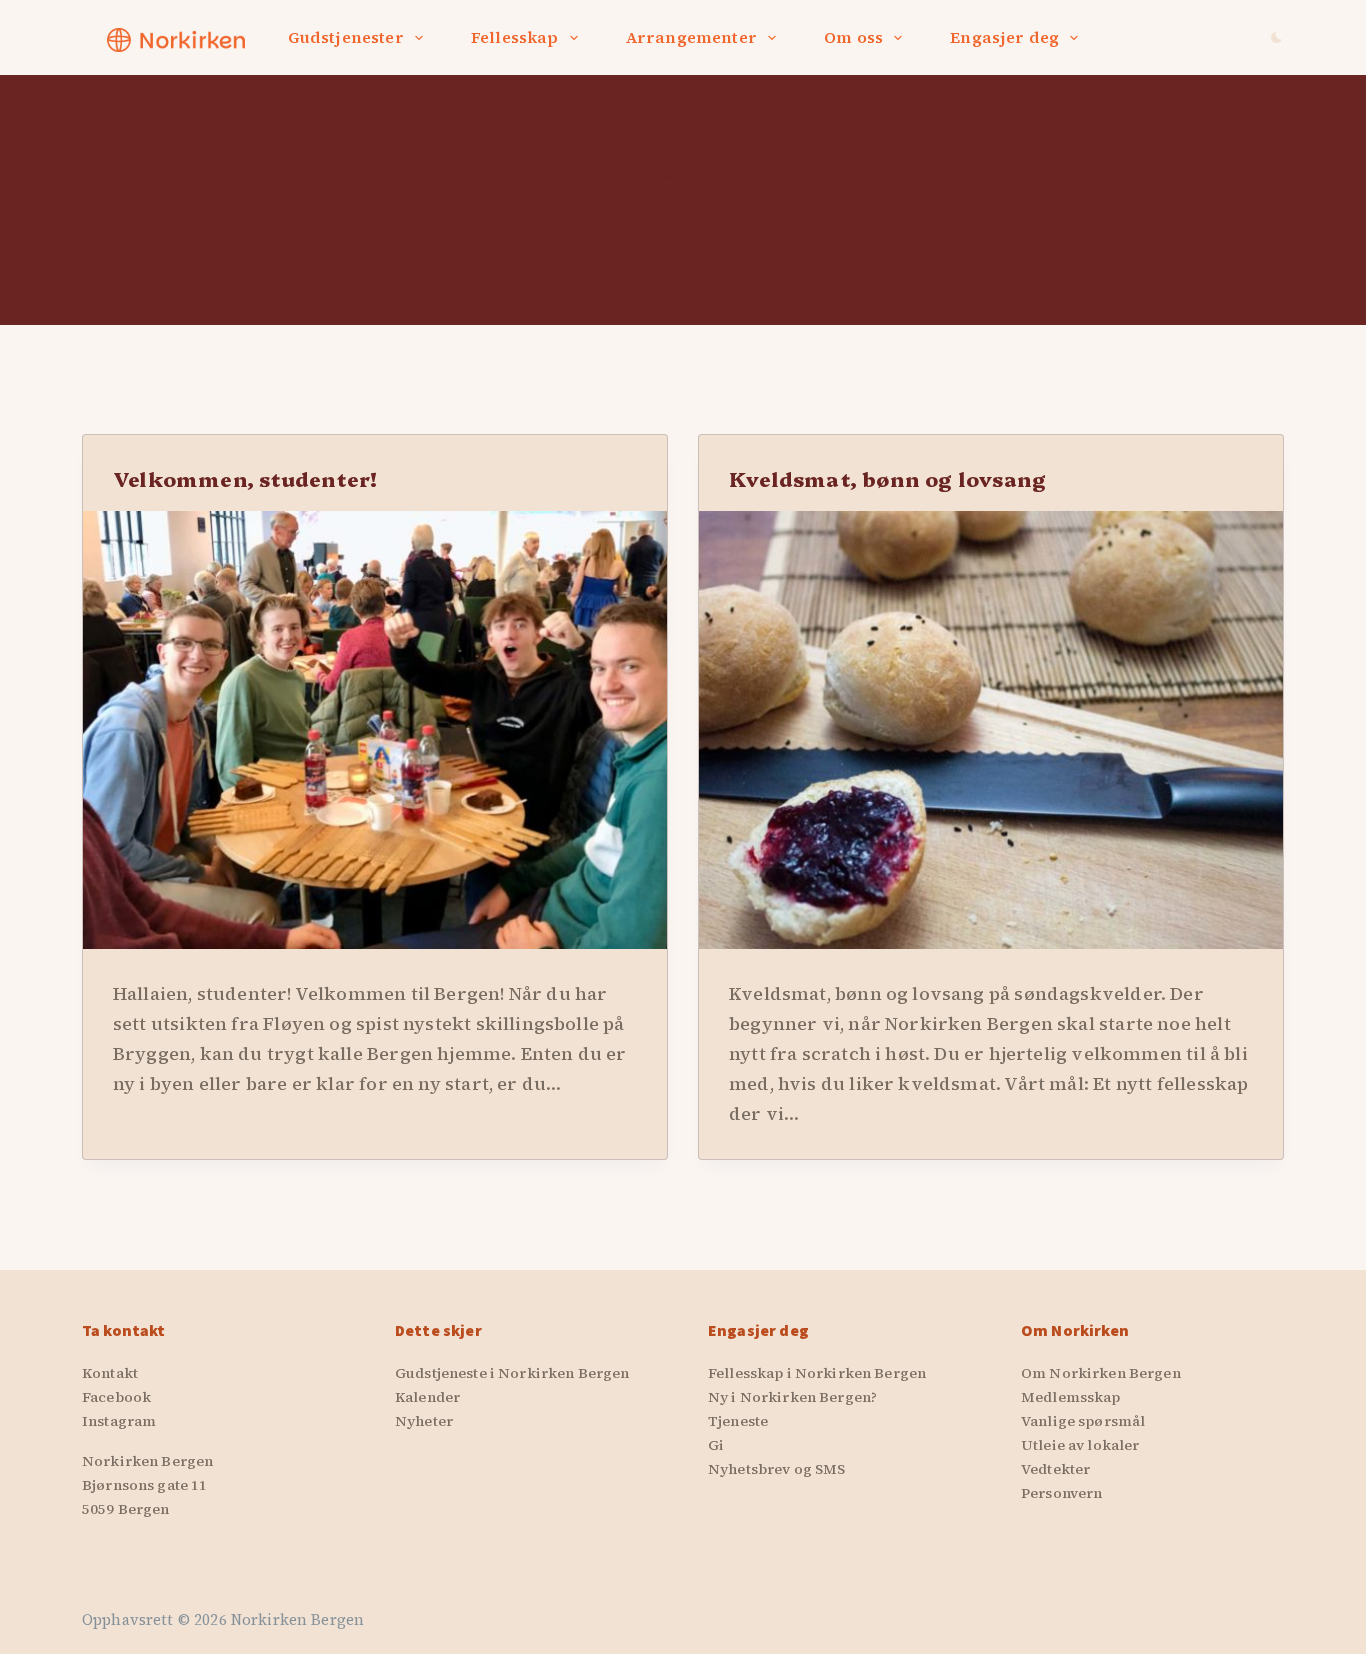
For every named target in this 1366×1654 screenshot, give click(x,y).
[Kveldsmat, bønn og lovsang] (991, 730)
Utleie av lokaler (1080, 1445)
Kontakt (110, 1373)
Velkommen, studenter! (245, 478)
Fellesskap (515, 37)
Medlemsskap (1071, 1397)
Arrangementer (691, 37)
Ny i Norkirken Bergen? (792, 1397)
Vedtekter (1055, 1469)
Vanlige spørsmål (1083, 1421)
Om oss (853, 37)
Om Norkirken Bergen (1101, 1373)
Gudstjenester (346, 37)
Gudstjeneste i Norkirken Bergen (512, 1373)
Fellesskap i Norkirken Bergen (817, 1373)
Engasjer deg (1004, 37)
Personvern (1061, 1493)
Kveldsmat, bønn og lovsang (887, 478)
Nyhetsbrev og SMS (776, 1469)
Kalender (427, 1397)
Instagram (119, 1421)
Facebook (116, 1397)
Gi (716, 1445)
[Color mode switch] (1276, 37)
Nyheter (424, 1421)
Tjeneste (738, 1421)
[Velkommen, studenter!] (375, 730)
